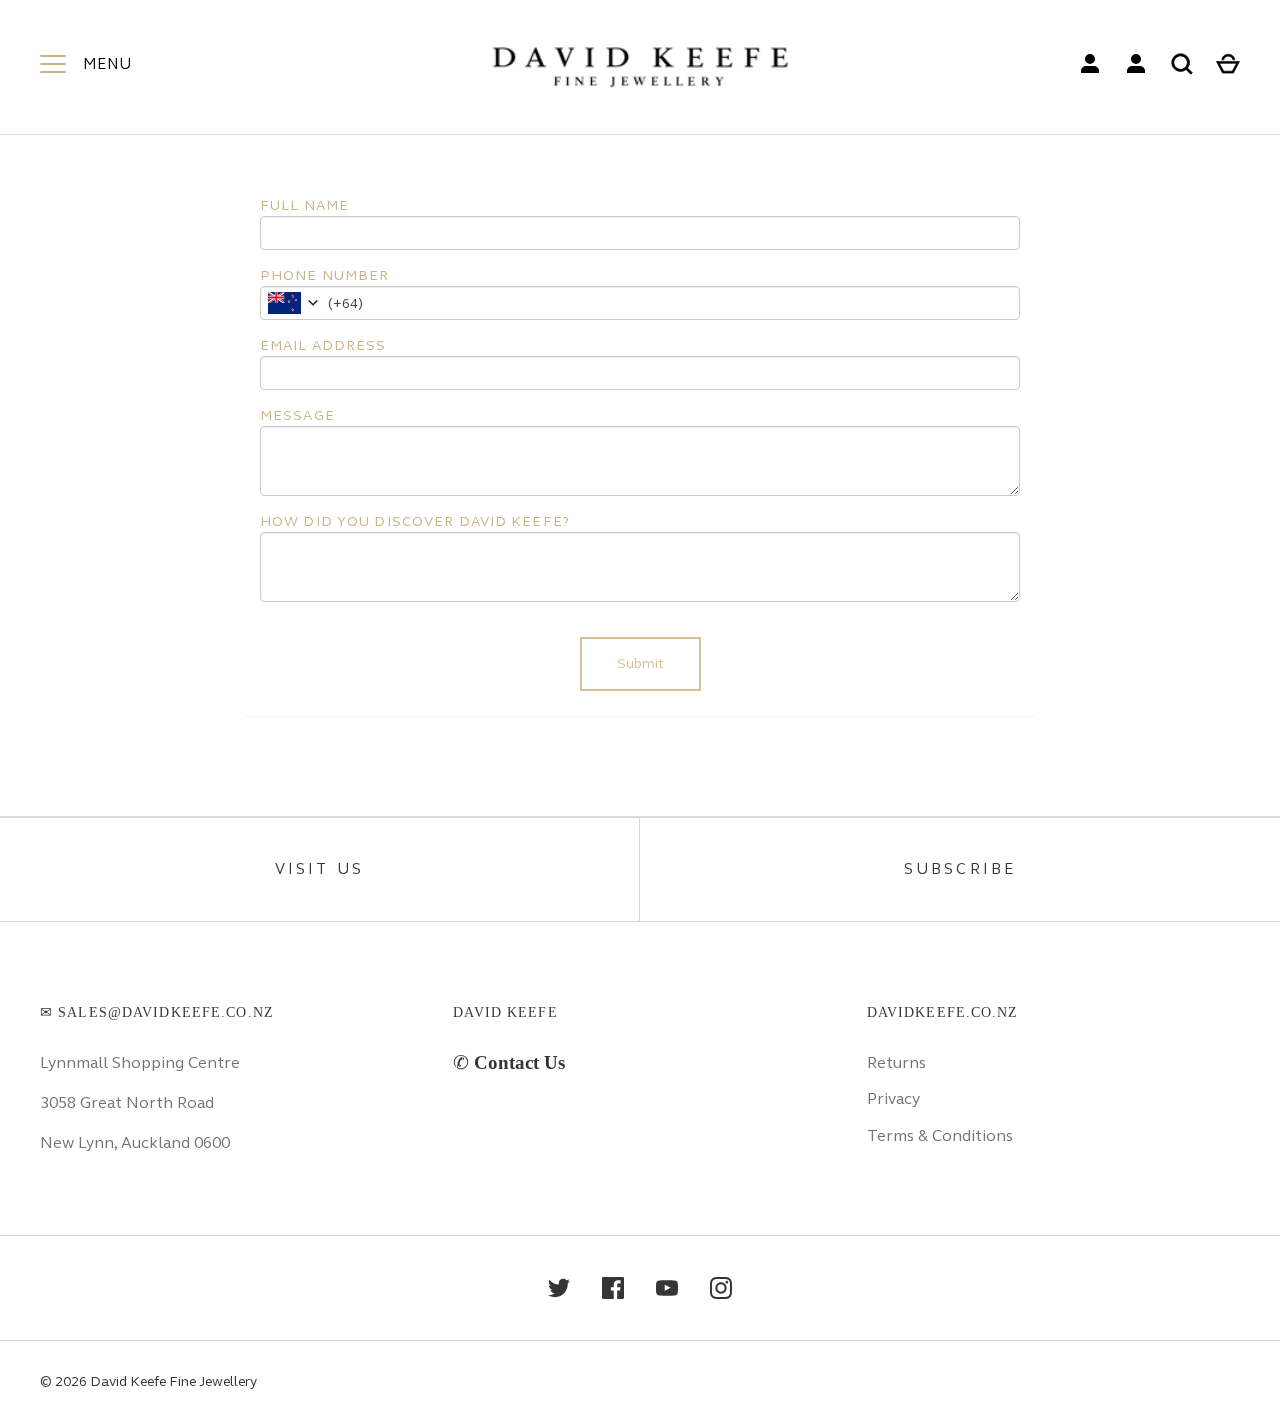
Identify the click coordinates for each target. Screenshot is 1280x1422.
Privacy (893, 1098)
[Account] (1090, 64)
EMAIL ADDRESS (323, 345)
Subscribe (960, 869)
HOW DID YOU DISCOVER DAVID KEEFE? (415, 521)
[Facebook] (613, 1288)
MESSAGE (297, 415)
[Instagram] (721, 1288)
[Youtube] (667, 1288)
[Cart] (1228, 64)
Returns (896, 1062)
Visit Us (320, 869)
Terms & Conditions (940, 1135)
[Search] (1182, 64)
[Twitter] (559, 1288)
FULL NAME (304, 205)
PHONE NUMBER (324, 275)
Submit (640, 663)
